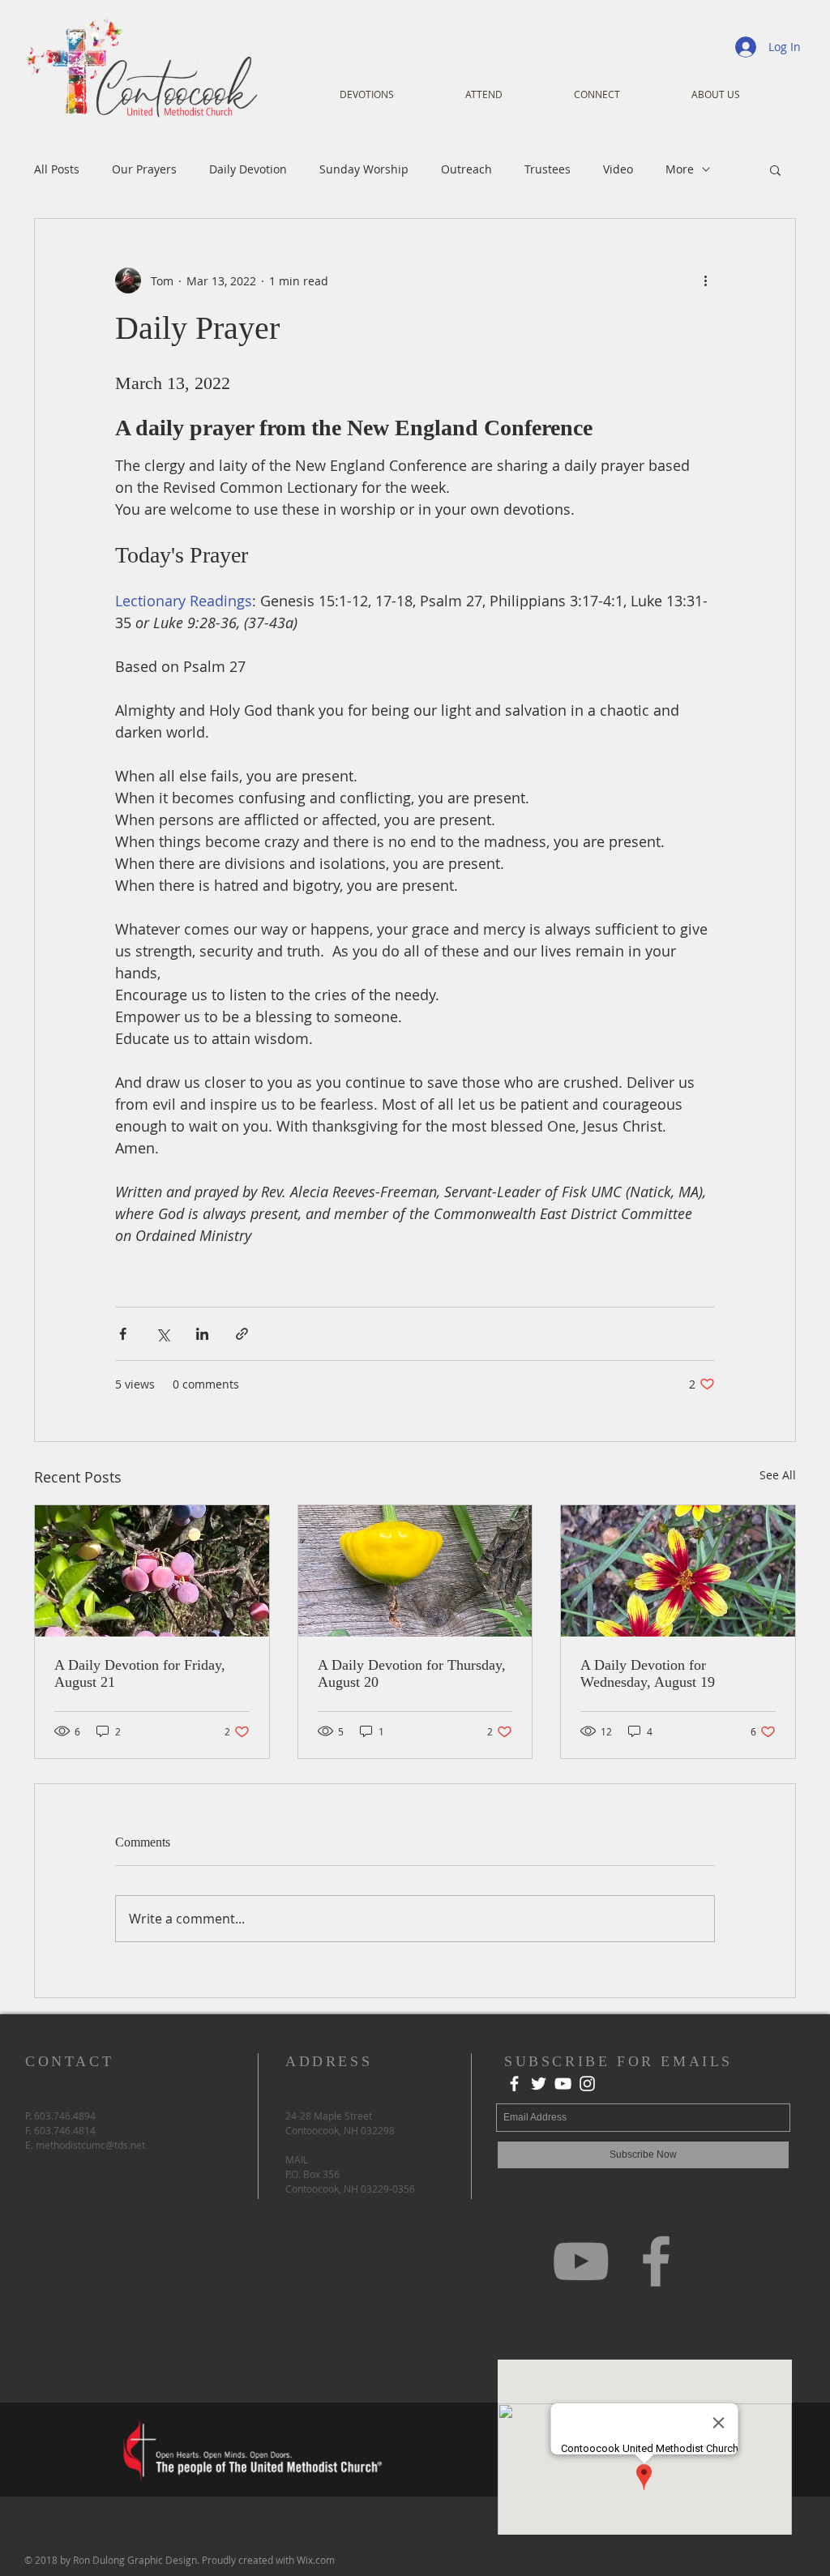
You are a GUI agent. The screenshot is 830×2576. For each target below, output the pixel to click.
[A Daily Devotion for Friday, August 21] (152, 1571)
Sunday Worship (364, 169)
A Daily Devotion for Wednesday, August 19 (648, 1673)
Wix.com (316, 2560)
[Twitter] (539, 2084)
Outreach (466, 169)
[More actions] (705, 280)
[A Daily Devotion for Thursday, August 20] (415, 1571)
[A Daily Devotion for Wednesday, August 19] (678, 1571)
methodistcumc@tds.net (90, 2145)
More (680, 169)
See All (778, 1475)
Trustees (548, 169)
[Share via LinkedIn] (202, 1334)
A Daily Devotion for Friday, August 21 (140, 1673)
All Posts (57, 169)
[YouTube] (563, 2084)
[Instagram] (587, 2084)
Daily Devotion (248, 169)
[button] (775, 169)
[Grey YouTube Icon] (581, 2261)
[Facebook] (514, 2084)
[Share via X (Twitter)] (163, 1334)
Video (618, 169)
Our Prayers (144, 169)
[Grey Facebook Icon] (656, 2261)
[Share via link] (242, 1334)
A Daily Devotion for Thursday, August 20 (412, 1673)
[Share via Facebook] (123, 1334)
